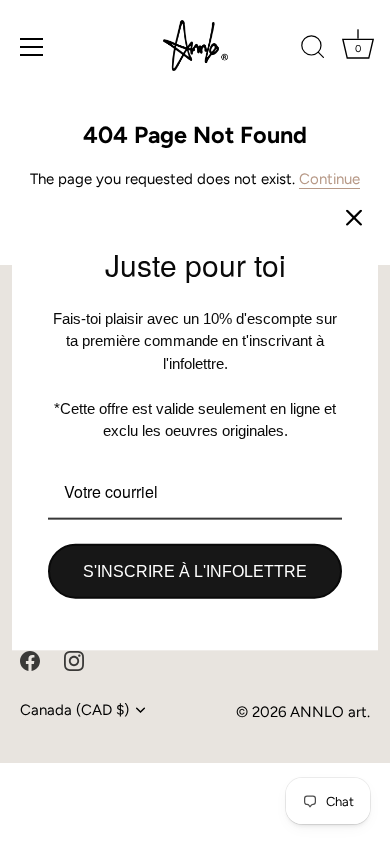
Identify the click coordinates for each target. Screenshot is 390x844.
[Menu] (32, 47)
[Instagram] (74, 659)
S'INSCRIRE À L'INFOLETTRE (195, 570)
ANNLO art (328, 712)
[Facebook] (30, 659)
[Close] (354, 218)
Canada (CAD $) (74, 710)
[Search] (313, 50)
